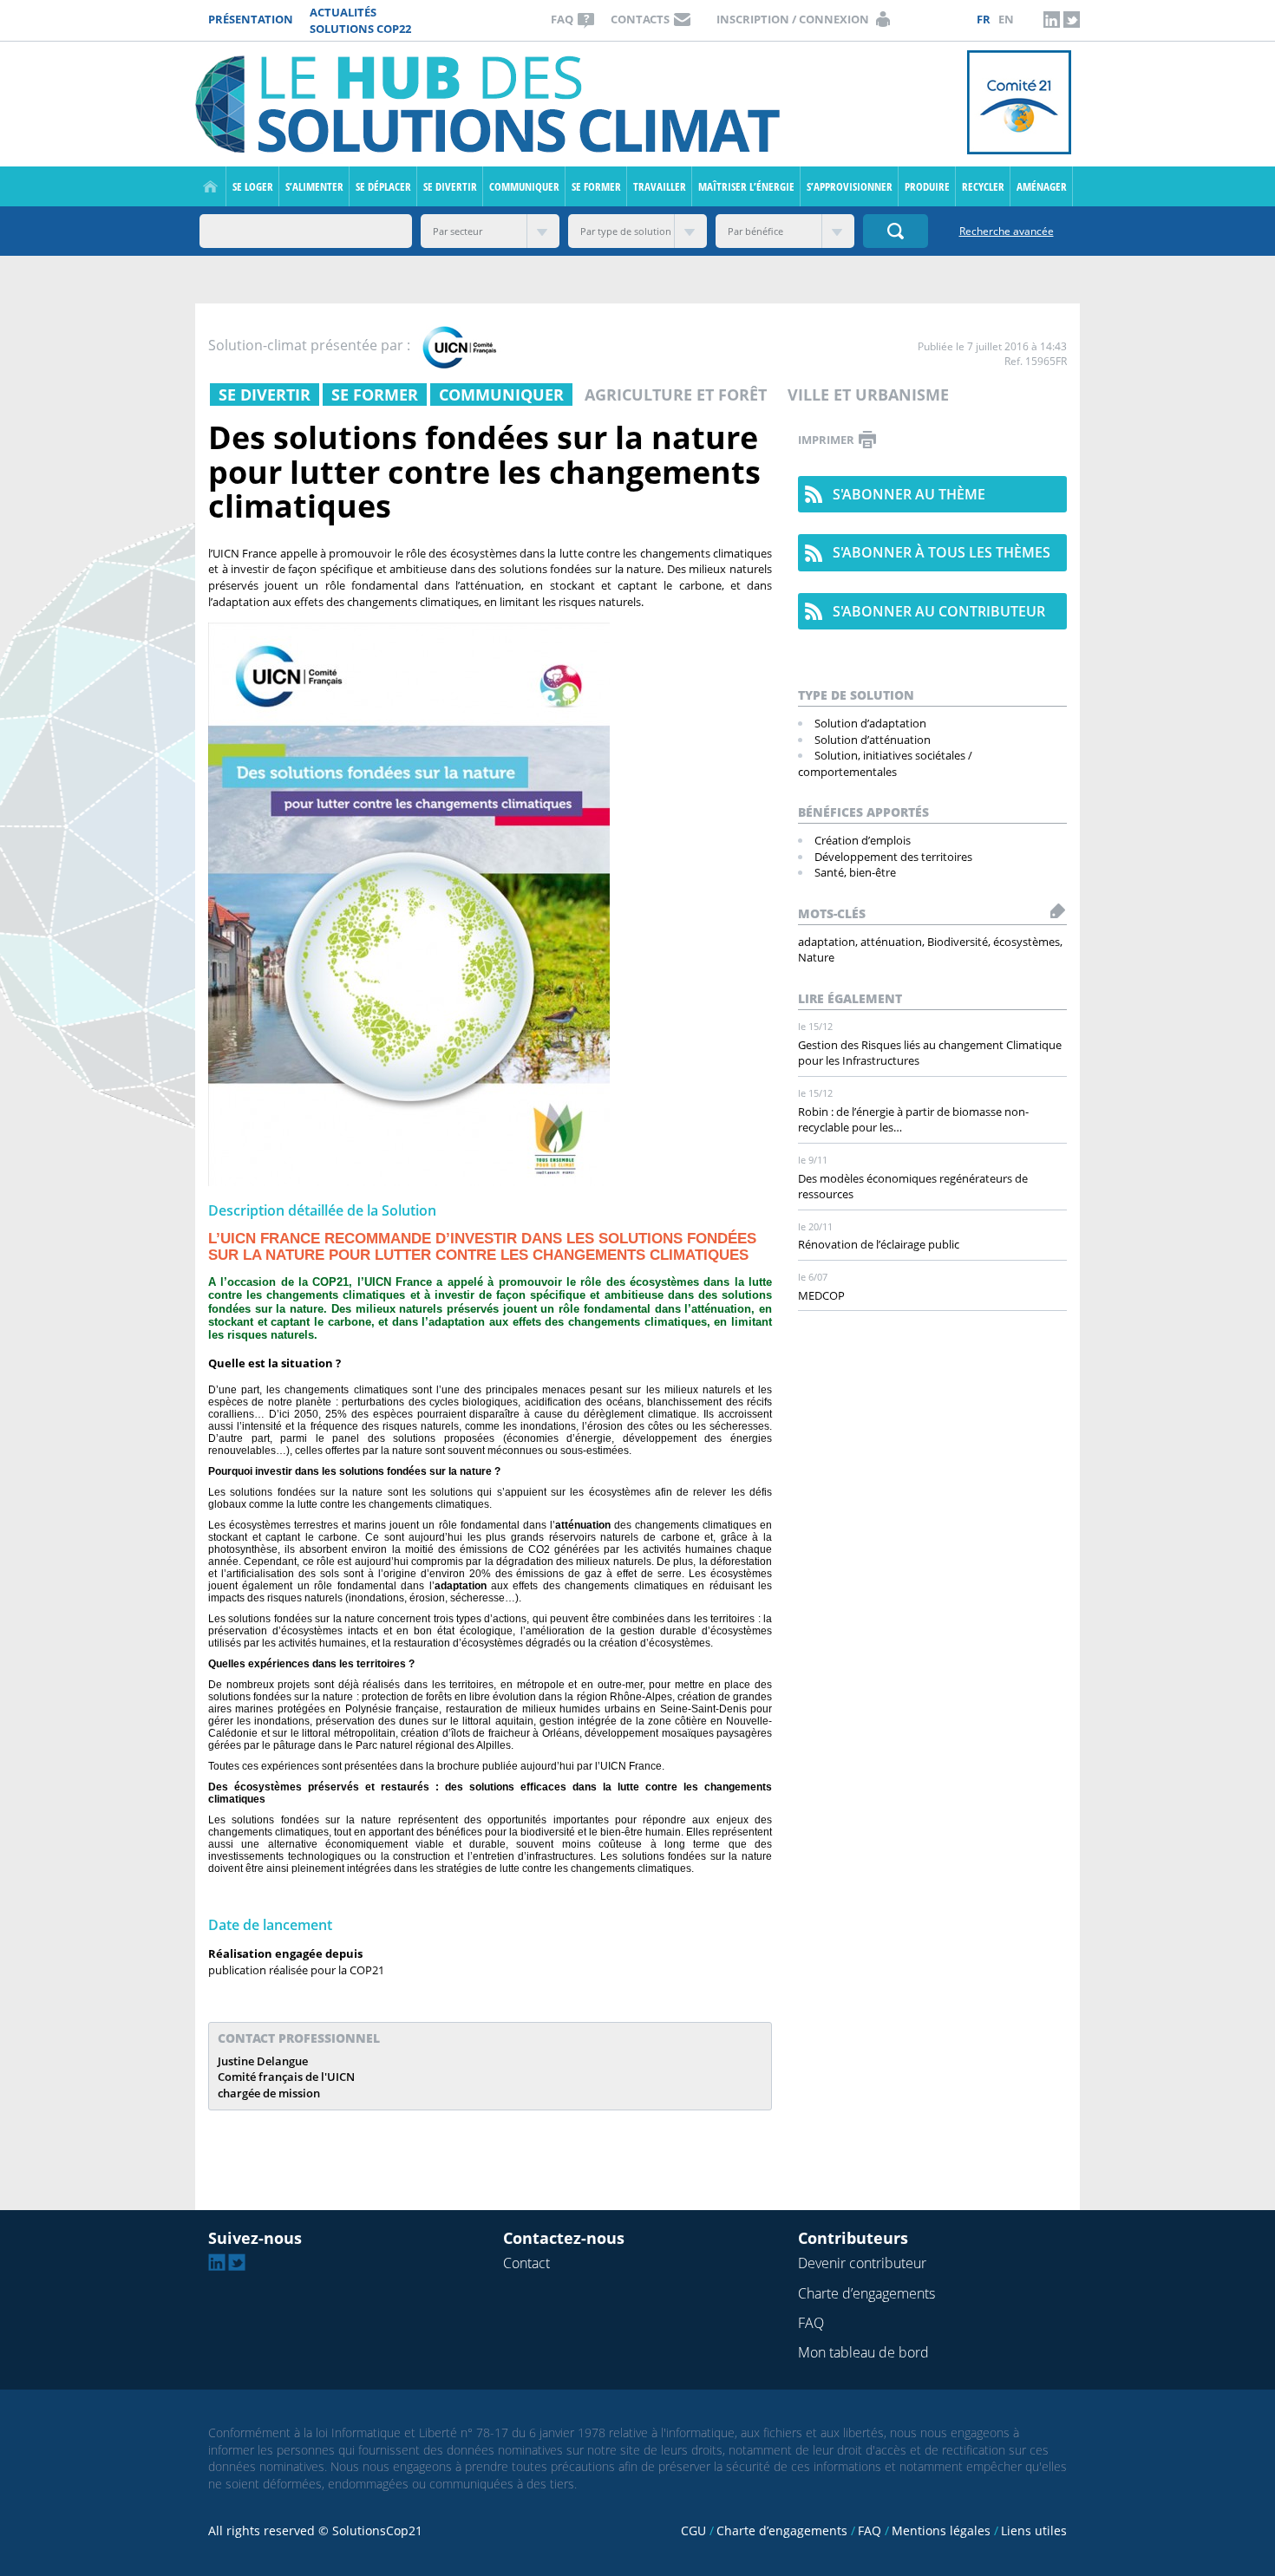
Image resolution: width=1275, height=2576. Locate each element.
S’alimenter (314, 186)
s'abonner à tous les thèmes (942, 552)
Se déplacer (383, 186)
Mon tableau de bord (863, 2352)
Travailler (660, 186)
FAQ (562, 19)
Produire (927, 186)
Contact (526, 2263)
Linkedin (1051, 19)
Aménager (1042, 186)
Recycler (983, 186)
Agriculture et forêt (676, 395)
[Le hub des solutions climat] (492, 103)
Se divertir (450, 186)
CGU (693, 2530)
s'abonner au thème (909, 494)
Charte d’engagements (866, 2293)
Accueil (210, 186)
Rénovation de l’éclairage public (879, 1244)
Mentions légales (941, 2530)
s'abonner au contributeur (939, 611)
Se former (596, 186)
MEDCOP (821, 1295)
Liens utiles (1034, 2530)
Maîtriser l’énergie (746, 186)
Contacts (640, 19)
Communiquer (524, 186)
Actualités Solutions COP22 (360, 20)
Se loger (253, 186)
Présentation (251, 19)
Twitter (1071, 19)
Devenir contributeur (862, 2263)
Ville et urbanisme (868, 395)
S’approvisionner (850, 186)
